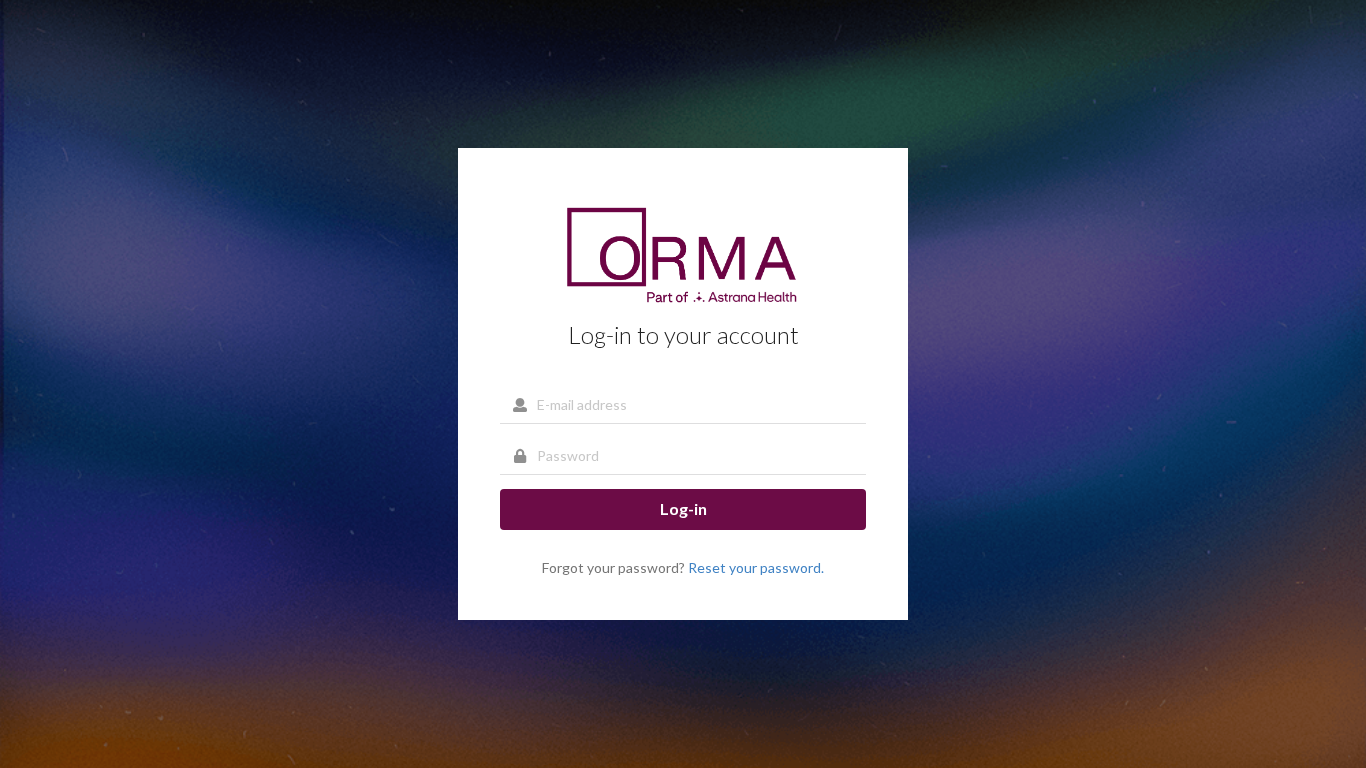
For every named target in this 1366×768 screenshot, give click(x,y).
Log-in (683, 508)
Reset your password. (756, 567)
